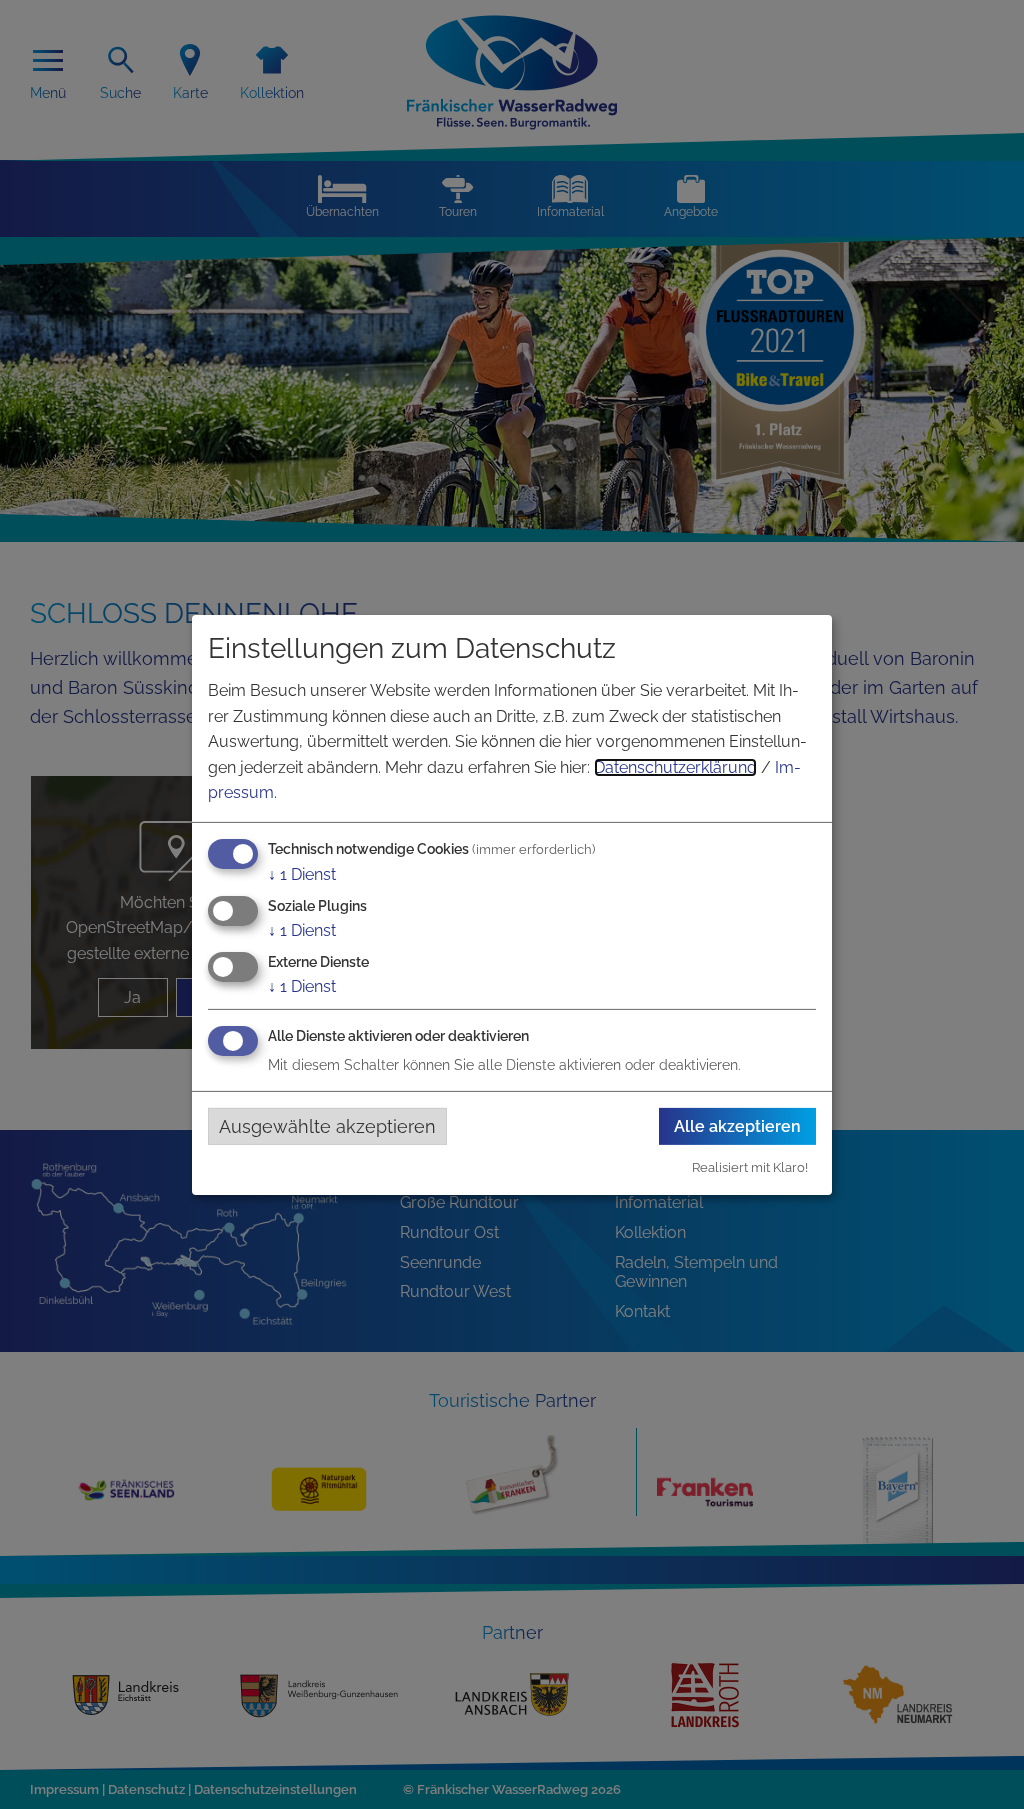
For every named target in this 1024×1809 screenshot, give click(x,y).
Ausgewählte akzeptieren (327, 1125)
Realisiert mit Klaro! (750, 1167)
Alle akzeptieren (737, 1126)
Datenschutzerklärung (675, 767)
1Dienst (302, 874)
